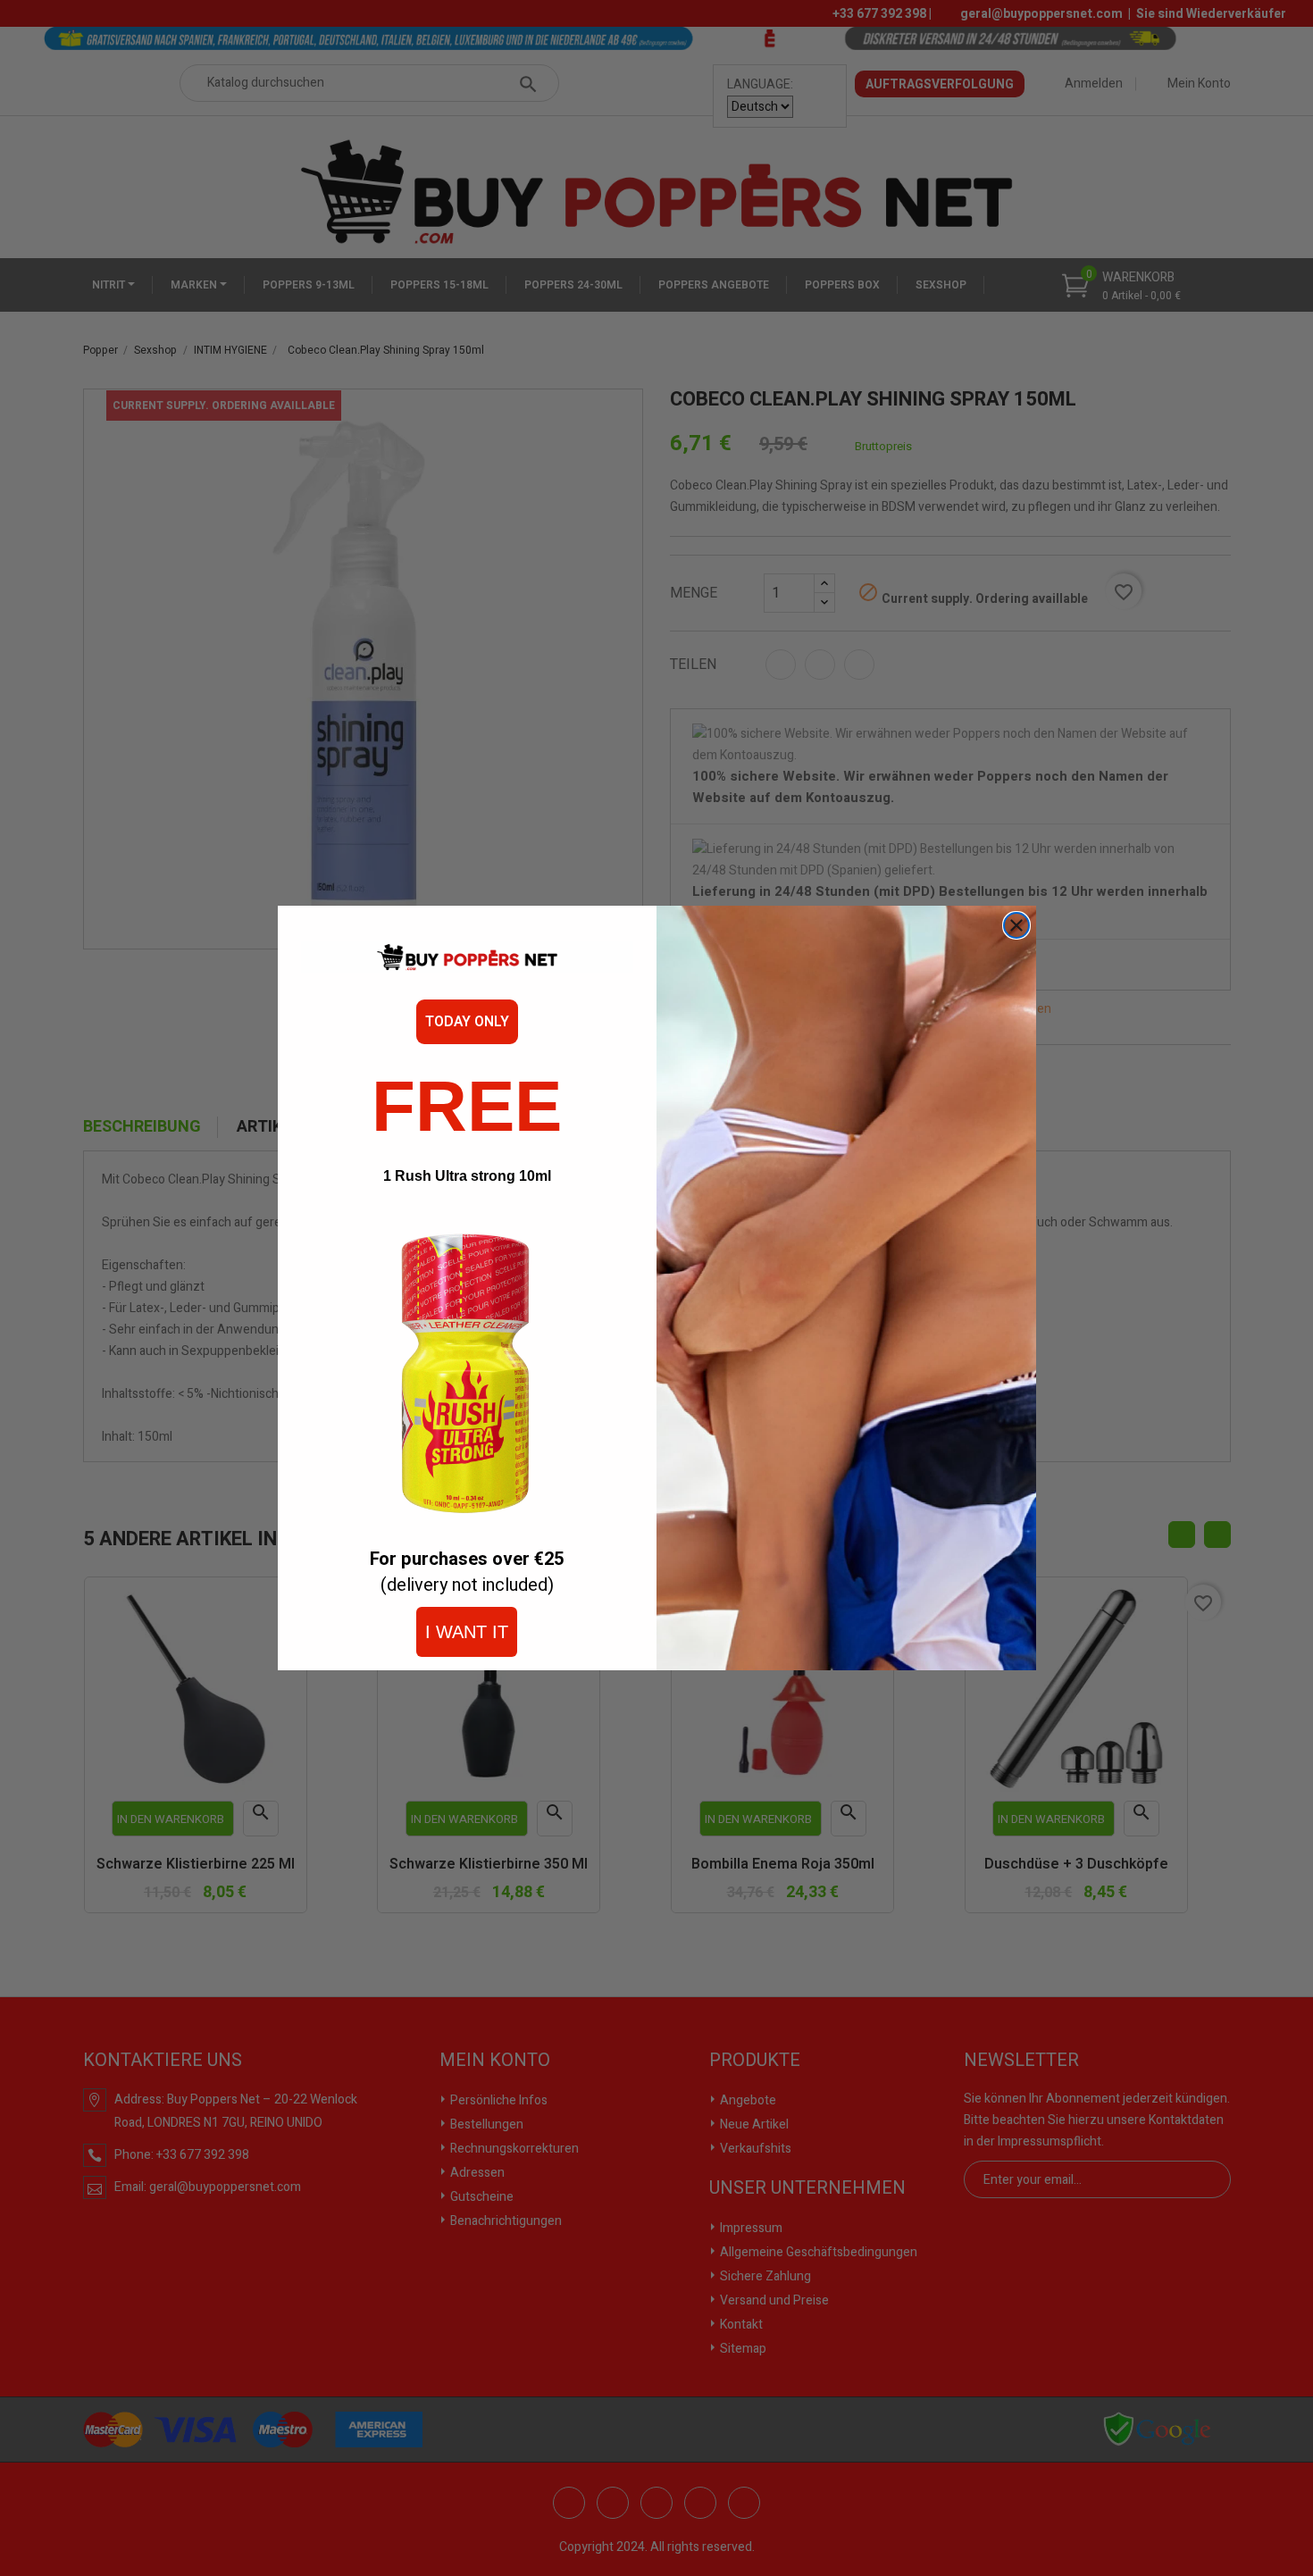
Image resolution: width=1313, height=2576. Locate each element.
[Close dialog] (1016, 925)
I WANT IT (467, 1632)
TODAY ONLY (467, 1022)
